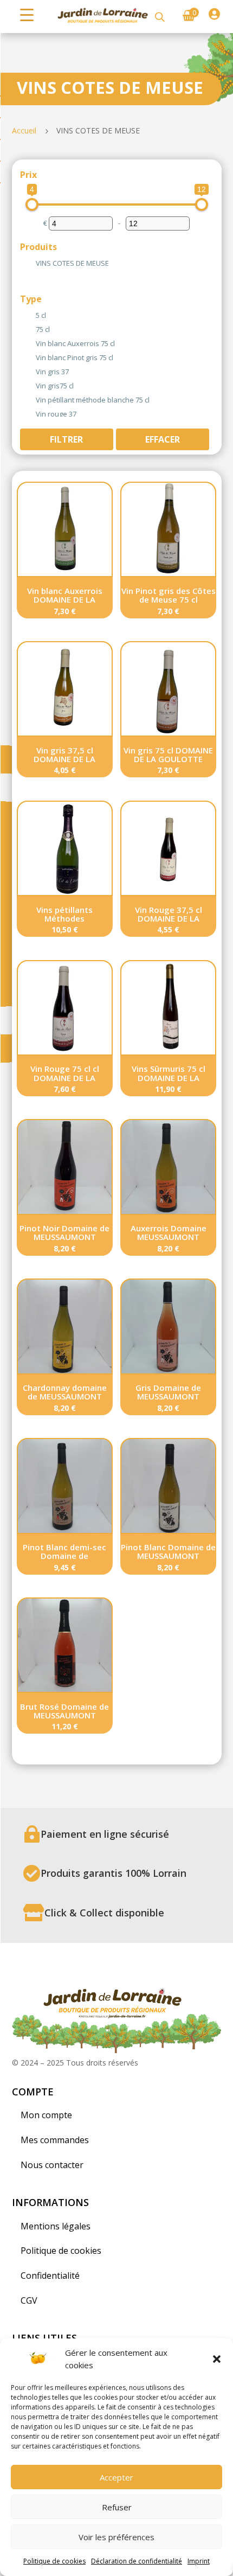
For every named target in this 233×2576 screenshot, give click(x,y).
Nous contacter (52, 2165)
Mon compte (46, 2115)
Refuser (117, 2507)
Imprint (199, 2561)
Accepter (116, 2477)
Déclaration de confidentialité (137, 2561)
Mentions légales (56, 2226)
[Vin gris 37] (31, 370)
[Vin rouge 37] (31, 412)
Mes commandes (55, 2140)
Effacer (163, 439)
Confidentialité (50, 2275)
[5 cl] (31, 314)
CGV (29, 2300)
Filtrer (66, 439)
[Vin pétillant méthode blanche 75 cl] (31, 398)
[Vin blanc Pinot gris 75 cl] (31, 356)
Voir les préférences (116, 2537)
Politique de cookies (54, 2561)
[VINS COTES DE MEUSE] (31, 261)
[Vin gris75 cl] (31, 384)
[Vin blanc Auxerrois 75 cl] (31, 342)
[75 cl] (31, 328)
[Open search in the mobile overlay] (160, 17)
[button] (217, 2359)
